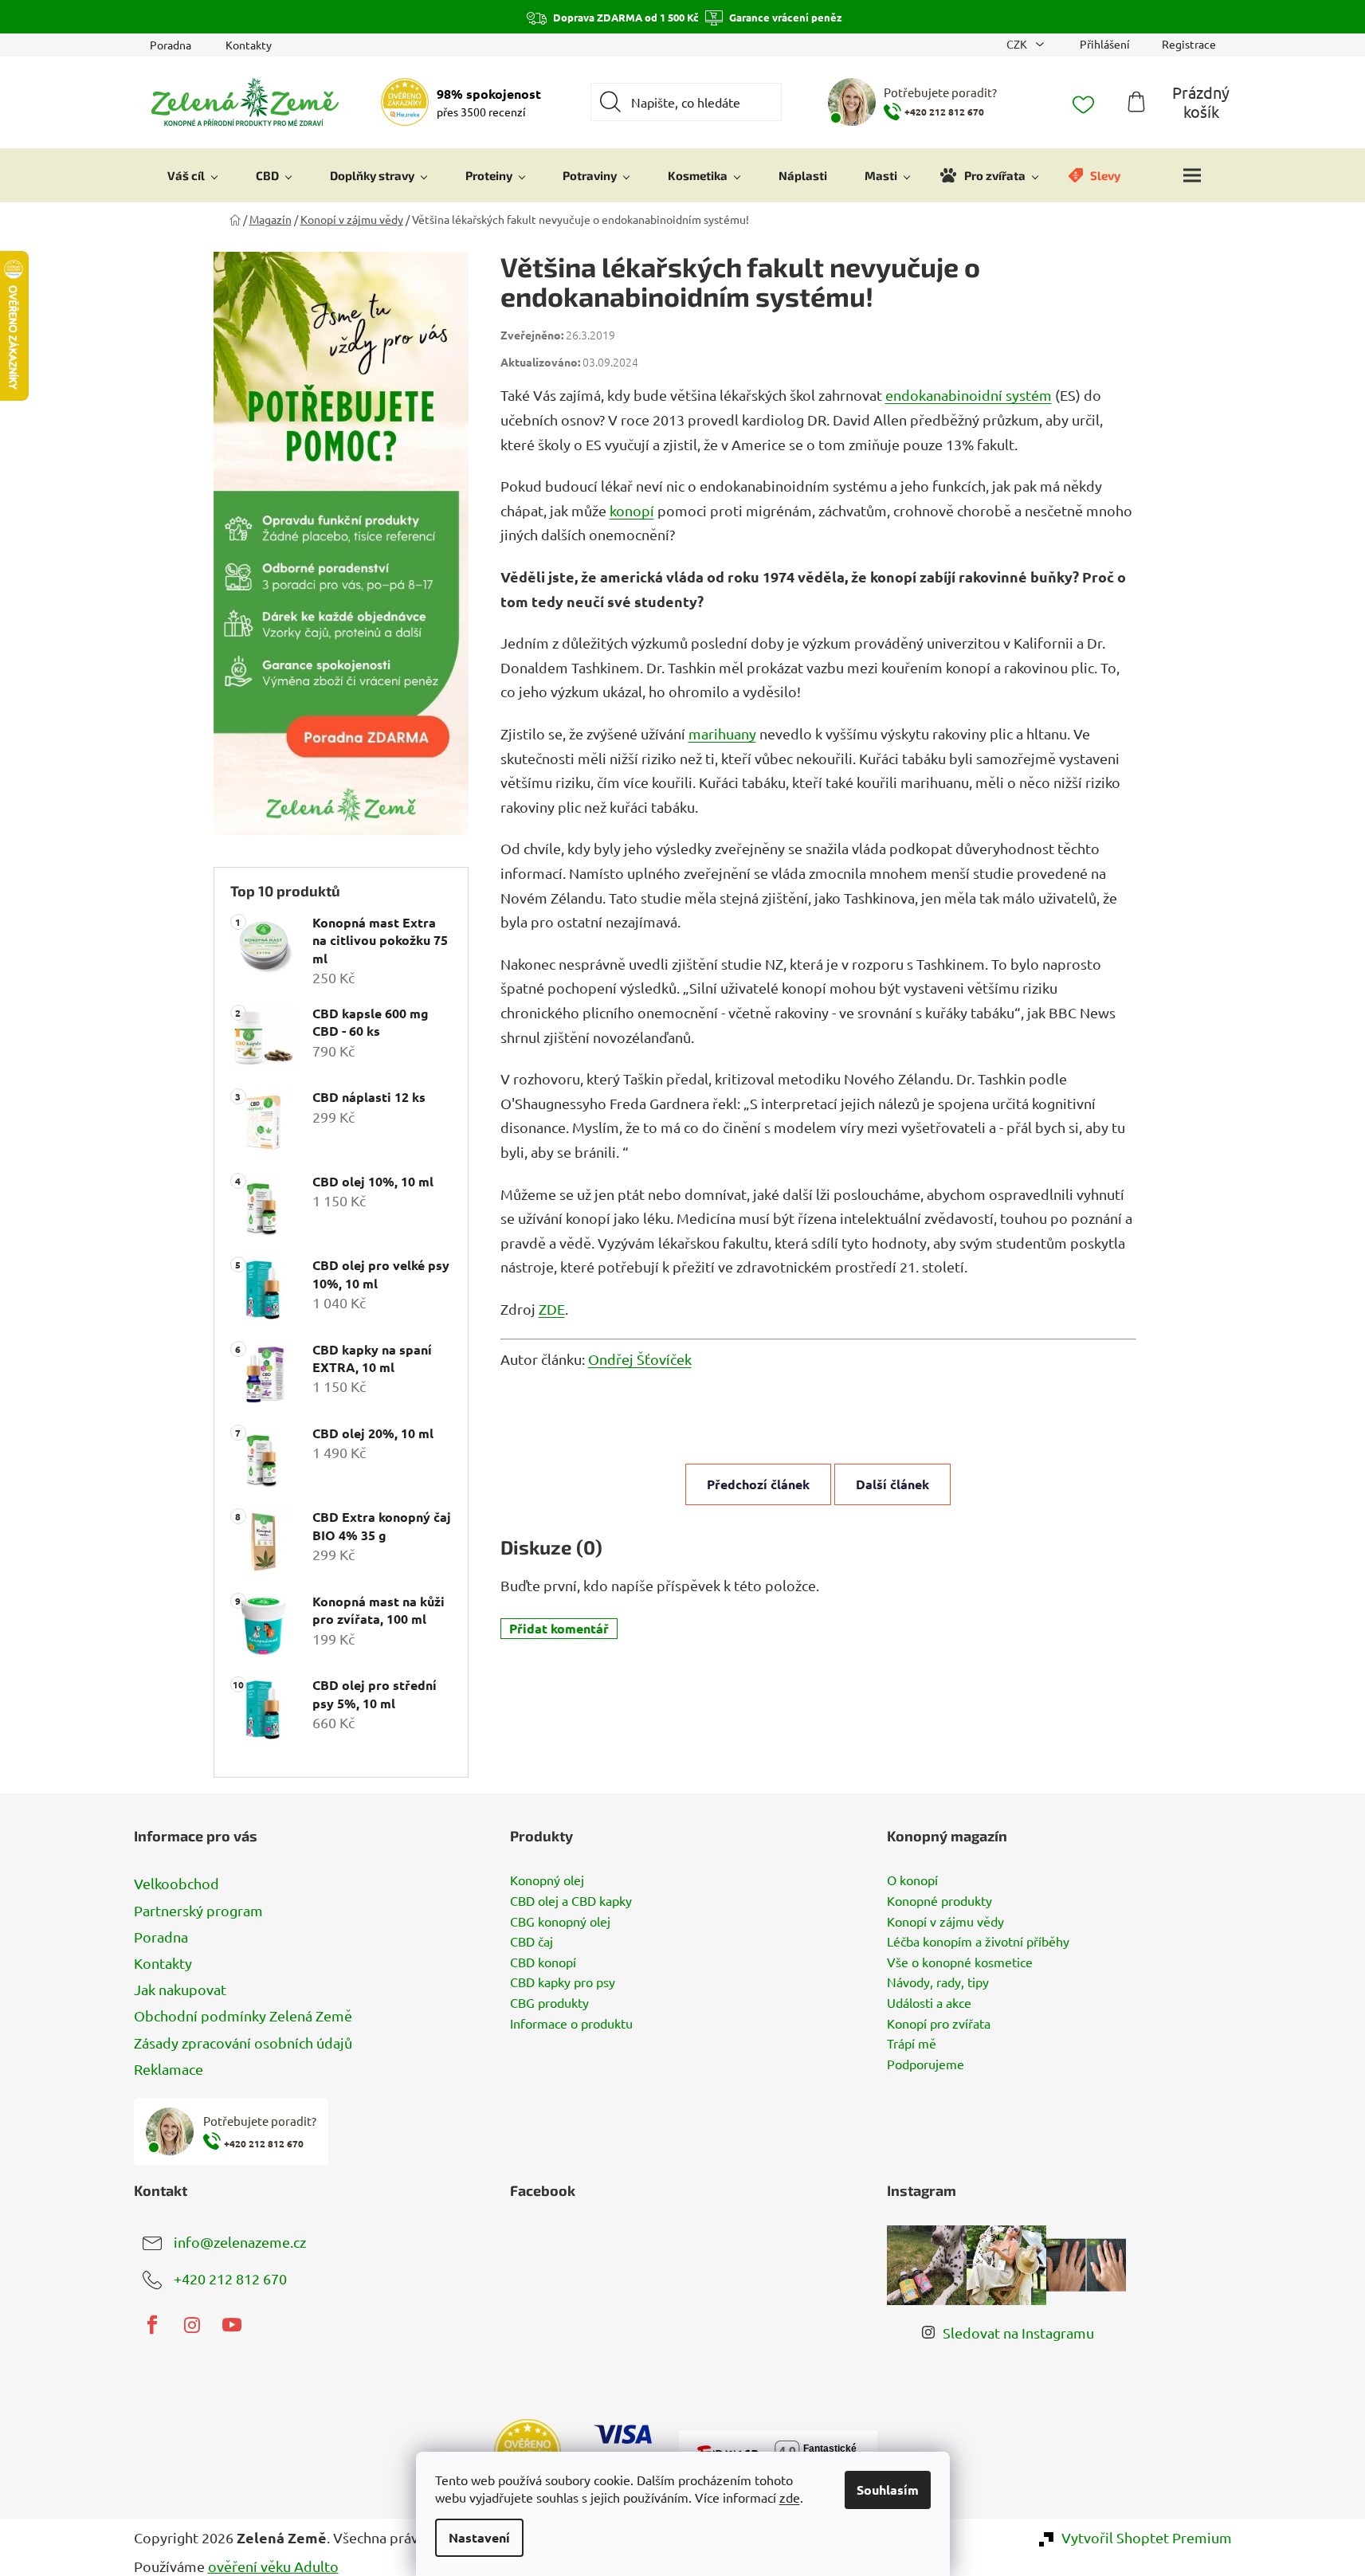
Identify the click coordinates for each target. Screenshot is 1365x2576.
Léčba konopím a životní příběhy (978, 1942)
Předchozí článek (758, 1484)
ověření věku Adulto (273, 2566)
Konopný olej (547, 1880)
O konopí (912, 1880)
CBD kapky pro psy (563, 1982)
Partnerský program (198, 1910)
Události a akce (929, 2003)
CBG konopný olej (560, 1922)
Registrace (1189, 44)
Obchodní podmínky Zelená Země (243, 2015)
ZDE (552, 1309)
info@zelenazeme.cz (240, 2241)
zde (790, 2497)
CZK (1018, 44)
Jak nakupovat (180, 1989)
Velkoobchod (177, 1883)
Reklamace (169, 2069)
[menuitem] (193, 175)
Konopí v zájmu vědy (945, 1922)
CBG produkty (549, 2003)
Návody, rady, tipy (938, 1982)
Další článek (892, 1484)
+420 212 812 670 (230, 2278)
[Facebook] (152, 2325)
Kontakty (249, 45)
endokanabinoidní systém (969, 395)
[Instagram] (192, 2325)
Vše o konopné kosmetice (960, 1962)
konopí (632, 510)
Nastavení (479, 2537)
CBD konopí (543, 1962)
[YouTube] (232, 2325)
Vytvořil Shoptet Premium (1147, 2537)
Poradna (171, 45)
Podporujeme (926, 2064)
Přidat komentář (559, 1628)
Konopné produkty (939, 1901)
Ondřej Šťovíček (640, 1359)
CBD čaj (531, 1942)
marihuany (722, 733)
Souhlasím (888, 2490)
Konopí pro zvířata (939, 2024)
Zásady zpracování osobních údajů (243, 2043)
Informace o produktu (571, 2024)
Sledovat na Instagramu (1018, 2333)
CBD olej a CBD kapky (571, 1901)
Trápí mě (912, 2044)
